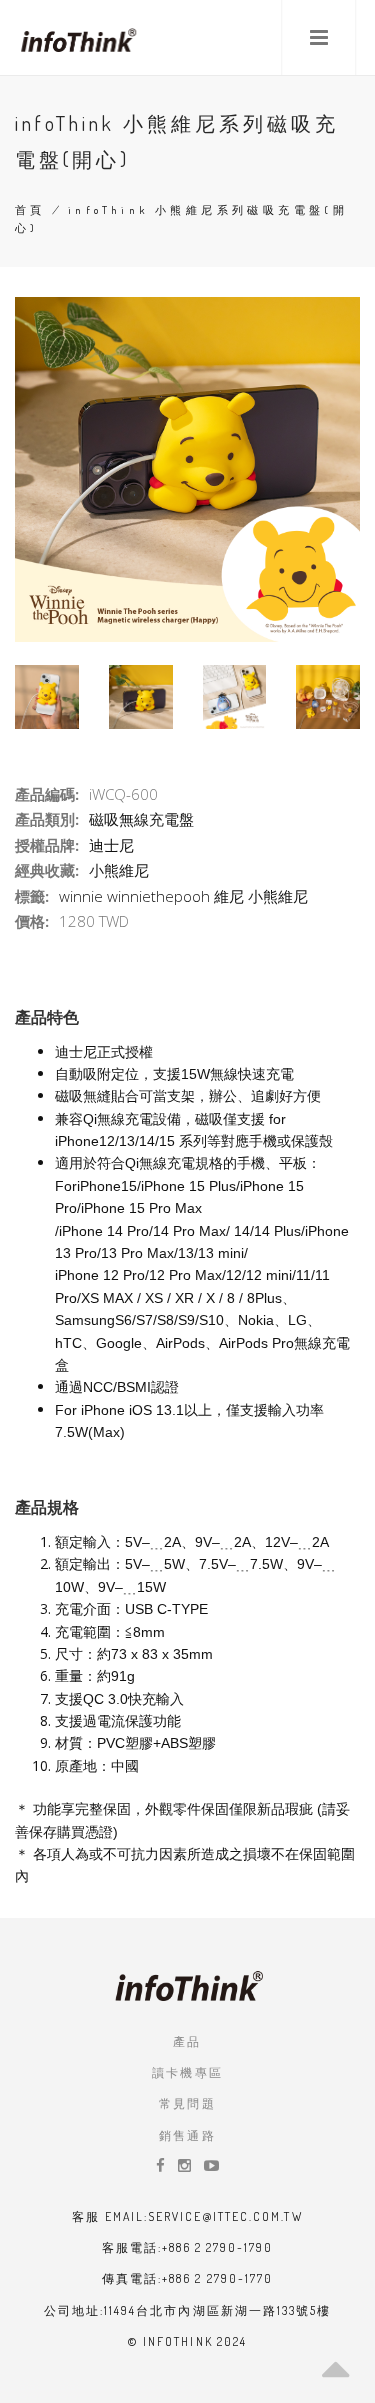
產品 (187, 2041)
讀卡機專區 (188, 2072)
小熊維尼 (119, 870)
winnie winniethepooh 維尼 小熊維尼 (183, 896)
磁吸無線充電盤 (141, 819)
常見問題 (188, 2103)
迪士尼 (111, 845)
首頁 (30, 210)
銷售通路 (188, 2135)
